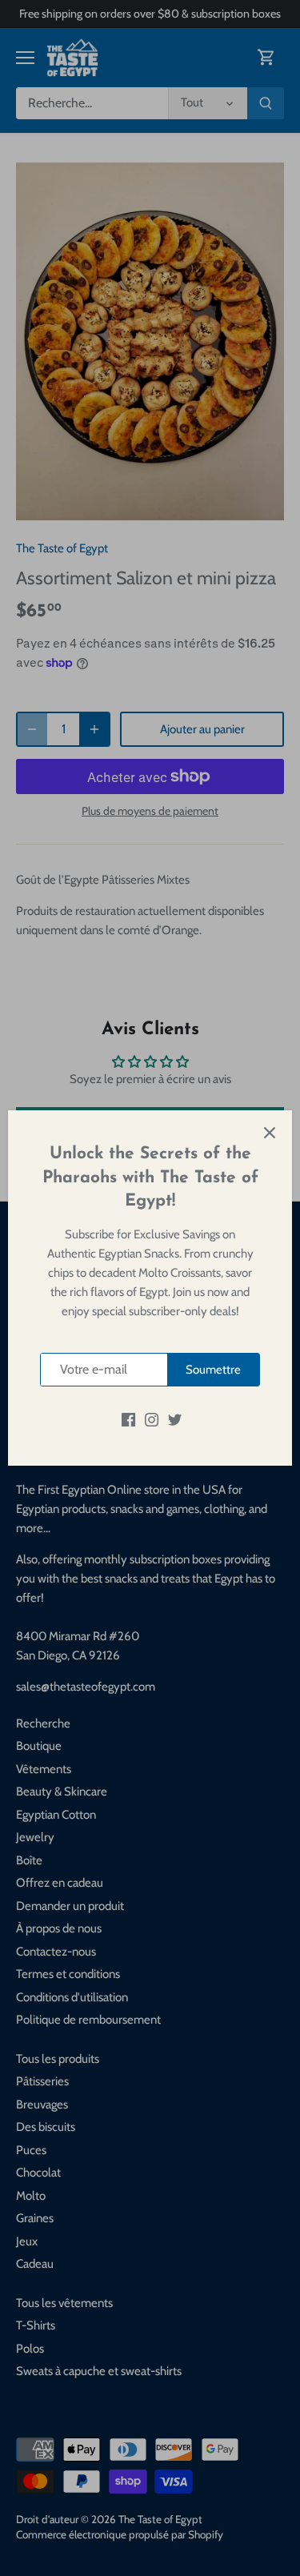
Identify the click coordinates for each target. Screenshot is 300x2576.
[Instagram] (152, 1419)
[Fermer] (270, 1133)
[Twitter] (175, 1419)
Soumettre (213, 1370)
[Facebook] (128, 1419)
